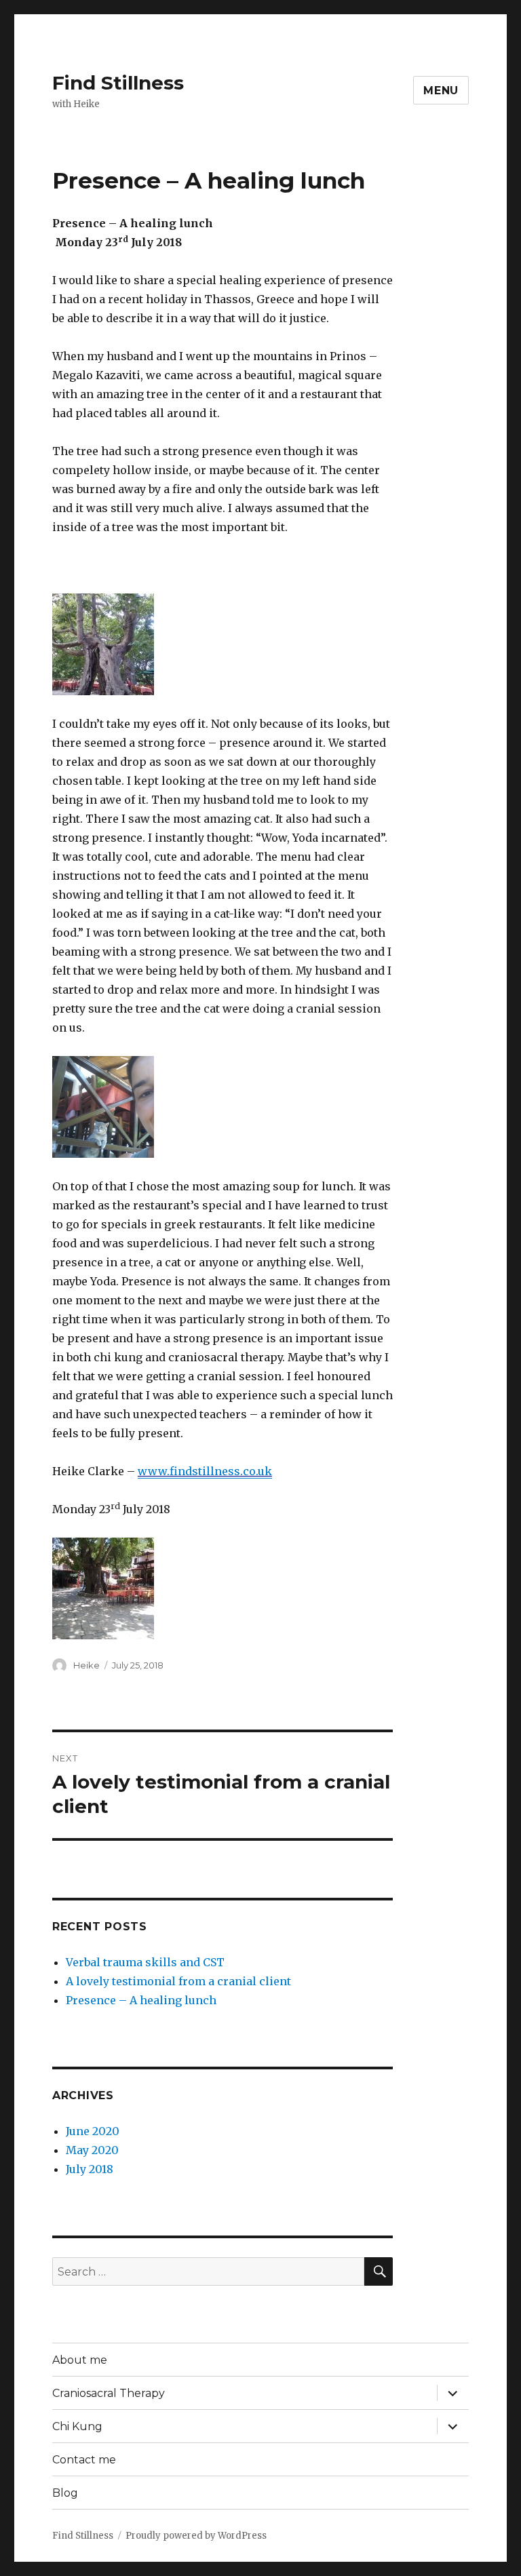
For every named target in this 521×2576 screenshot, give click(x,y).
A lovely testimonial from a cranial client (178, 1981)
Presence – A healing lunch (141, 2000)
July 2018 (90, 2169)
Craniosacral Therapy (109, 2393)
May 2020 (92, 2150)
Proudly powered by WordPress (196, 2536)
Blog (65, 2493)
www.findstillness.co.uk (205, 1471)
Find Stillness (118, 83)
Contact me (84, 2460)
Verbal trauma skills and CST (145, 1962)
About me (80, 2360)
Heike (86, 1665)
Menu (441, 91)
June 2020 (93, 2131)
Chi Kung (77, 2426)
